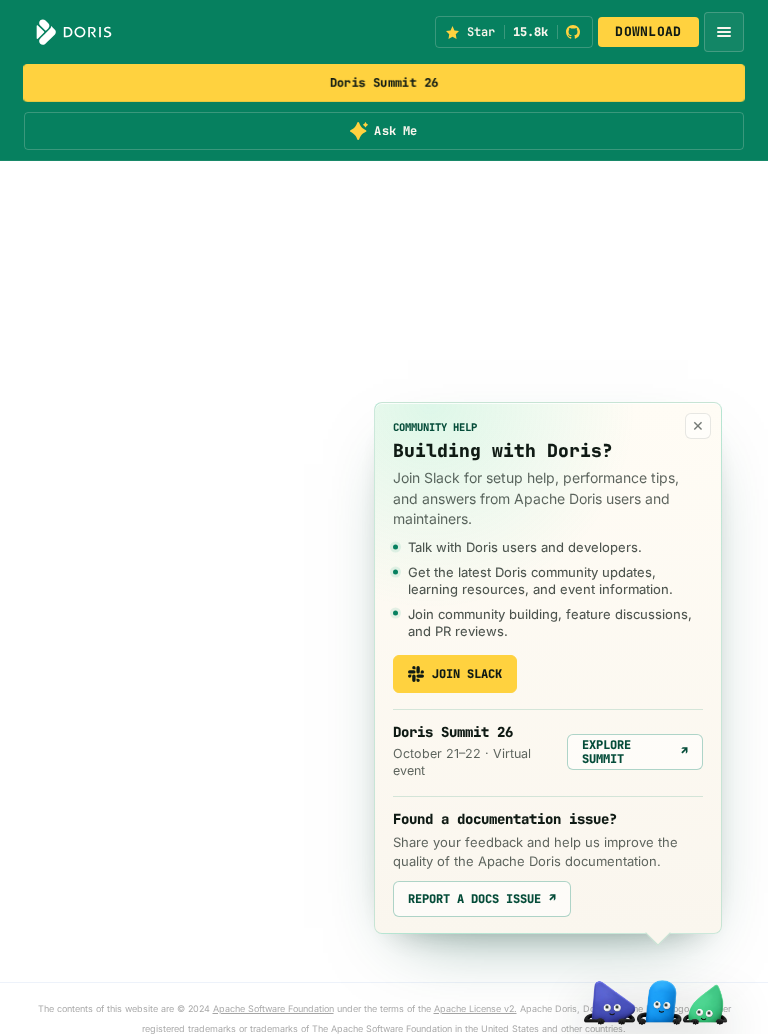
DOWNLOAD (648, 31)
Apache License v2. (475, 1008)
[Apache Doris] (74, 32)
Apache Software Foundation (273, 1008)
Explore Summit (635, 752)
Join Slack (467, 674)
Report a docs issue (482, 899)
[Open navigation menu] (724, 32)
